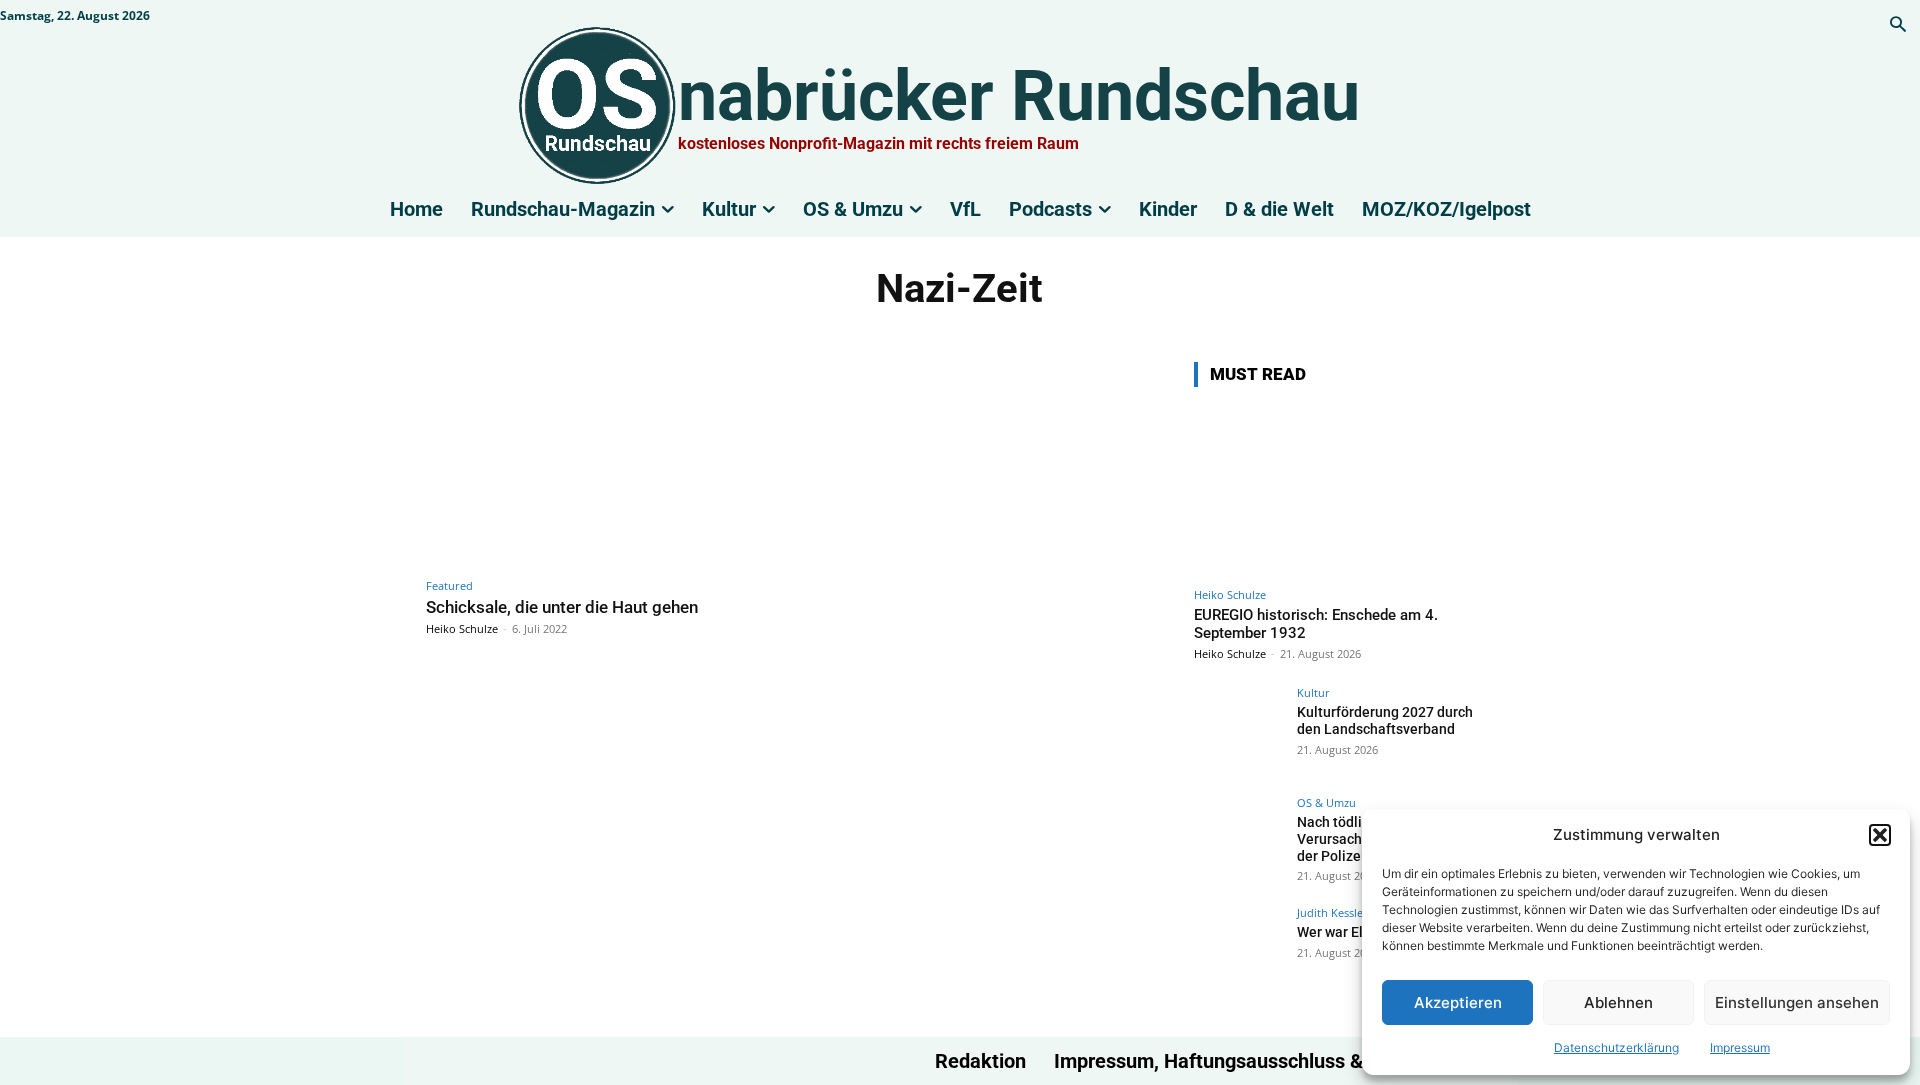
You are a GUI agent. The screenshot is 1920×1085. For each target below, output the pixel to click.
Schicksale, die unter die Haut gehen (562, 607)
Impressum (1740, 1047)
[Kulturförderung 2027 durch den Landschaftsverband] (1239, 732)
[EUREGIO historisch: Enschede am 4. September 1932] (1344, 490)
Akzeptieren (1458, 1002)
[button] (1880, 835)
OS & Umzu (1326, 802)
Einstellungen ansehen (1797, 1002)
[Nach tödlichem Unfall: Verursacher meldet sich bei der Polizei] (1239, 842)
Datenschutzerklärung (1616, 1047)
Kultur (1313, 692)
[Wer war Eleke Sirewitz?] (1239, 952)
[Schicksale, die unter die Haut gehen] (605, 464)
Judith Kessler (1332, 912)
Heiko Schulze (462, 628)
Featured (449, 585)
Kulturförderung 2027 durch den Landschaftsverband (1385, 720)
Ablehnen (1618, 1002)
